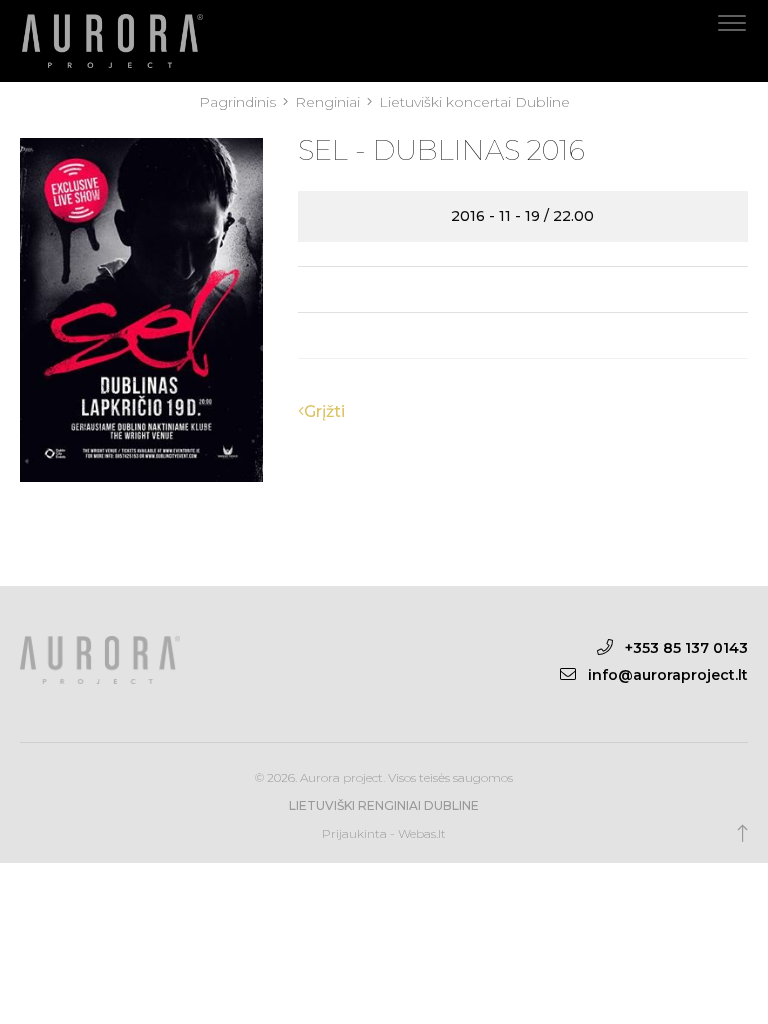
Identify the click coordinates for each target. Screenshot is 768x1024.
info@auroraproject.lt (668, 675)
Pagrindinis (239, 102)
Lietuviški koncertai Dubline (474, 102)
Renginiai (329, 102)
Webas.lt (422, 833)
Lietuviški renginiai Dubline (384, 805)
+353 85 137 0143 (686, 648)
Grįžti (324, 411)
